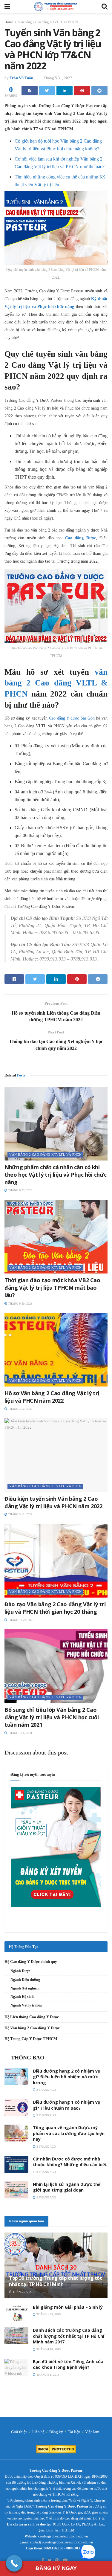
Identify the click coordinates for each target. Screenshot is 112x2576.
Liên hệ (38, 2432)
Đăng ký (56, 2432)
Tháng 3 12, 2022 (20, 1409)
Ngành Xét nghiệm (25, 1988)
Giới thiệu (19, 2432)
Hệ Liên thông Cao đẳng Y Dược (32, 2017)
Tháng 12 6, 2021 (20, 1733)
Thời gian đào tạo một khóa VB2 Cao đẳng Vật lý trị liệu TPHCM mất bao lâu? (52, 1288)
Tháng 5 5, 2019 (23, 2292)
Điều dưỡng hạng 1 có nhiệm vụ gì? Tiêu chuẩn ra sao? (67, 2105)
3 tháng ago (46, 2090)
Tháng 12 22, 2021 (20, 1620)
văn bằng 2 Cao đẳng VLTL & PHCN (56, 683)
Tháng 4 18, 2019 (48, 2349)
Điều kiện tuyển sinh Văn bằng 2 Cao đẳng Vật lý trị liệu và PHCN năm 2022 (53, 1502)
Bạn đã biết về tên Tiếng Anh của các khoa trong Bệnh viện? (68, 2364)
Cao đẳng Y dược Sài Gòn (72, 718)
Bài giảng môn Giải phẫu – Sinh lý (68, 2307)
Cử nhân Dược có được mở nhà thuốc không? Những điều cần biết (70, 2162)
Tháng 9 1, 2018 (47, 2375)
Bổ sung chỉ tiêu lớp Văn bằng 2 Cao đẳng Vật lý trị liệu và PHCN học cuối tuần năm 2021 (52, 1717)
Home (9, 22)
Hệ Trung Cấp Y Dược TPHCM (31, 2039)
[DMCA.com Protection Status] (56, 2449)
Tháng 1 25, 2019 (48, 2314)
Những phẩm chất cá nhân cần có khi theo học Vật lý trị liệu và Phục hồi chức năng (55, 1175)
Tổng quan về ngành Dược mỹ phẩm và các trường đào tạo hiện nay (69, 2133)
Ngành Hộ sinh (22, 1997)
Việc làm (92, 2432)
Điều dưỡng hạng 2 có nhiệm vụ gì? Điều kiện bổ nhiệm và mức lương (67, 2077)
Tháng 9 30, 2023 (20, 1304)
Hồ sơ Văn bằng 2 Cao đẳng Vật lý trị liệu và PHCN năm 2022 (52, 1397)
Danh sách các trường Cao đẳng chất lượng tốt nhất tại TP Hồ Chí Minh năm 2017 (69, 2336)
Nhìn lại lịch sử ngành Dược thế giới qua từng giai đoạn (67, 2187)
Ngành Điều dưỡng (25, 1980)
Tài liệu (74, 2432)
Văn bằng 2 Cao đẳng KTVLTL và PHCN (48, 22)
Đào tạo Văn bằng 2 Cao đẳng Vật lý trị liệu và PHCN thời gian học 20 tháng (55, 1608)
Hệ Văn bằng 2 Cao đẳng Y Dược (32, 2028)
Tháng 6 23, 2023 (20, 1190)
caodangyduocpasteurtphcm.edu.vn (63, 2536)
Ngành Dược (20, 1971)
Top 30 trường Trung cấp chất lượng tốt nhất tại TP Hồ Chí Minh (56, 2281)
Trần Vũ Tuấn (21, 78)
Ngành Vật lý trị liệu (26, 2005)
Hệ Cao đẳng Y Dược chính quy (31, 1962)
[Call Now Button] (14, 2563)
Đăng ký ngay (56, 2568)
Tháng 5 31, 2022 (58, 78)
